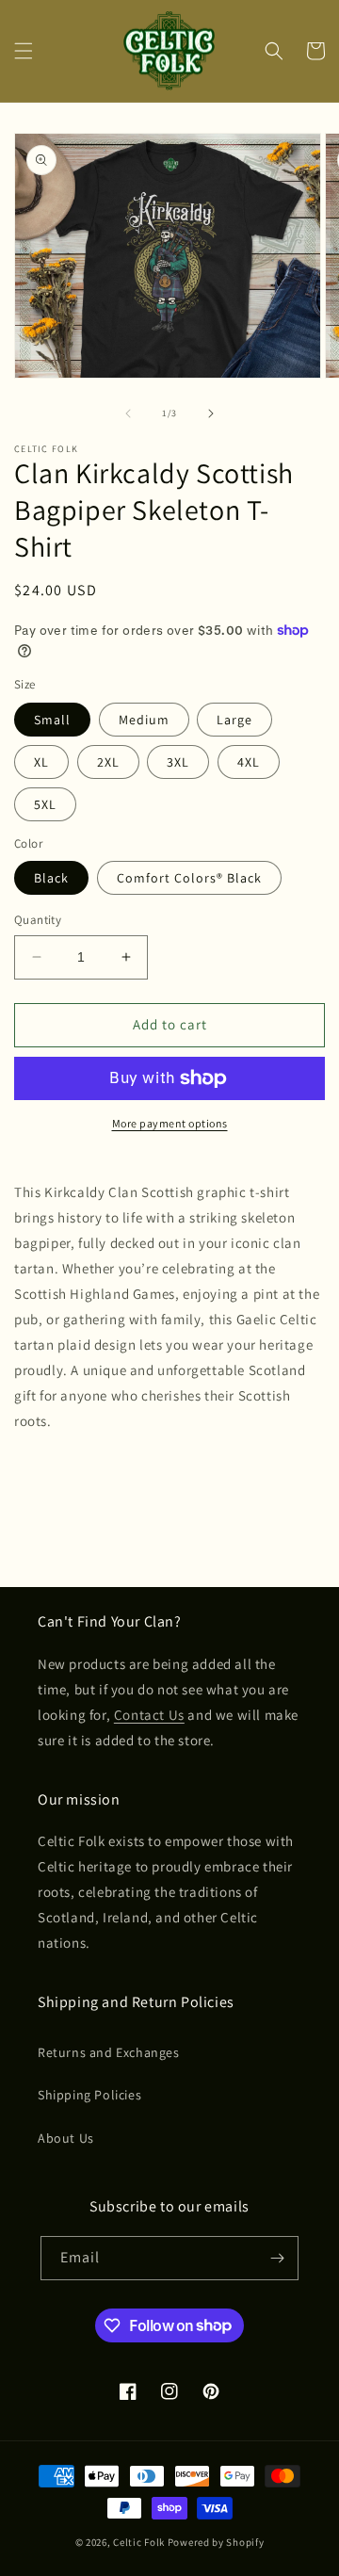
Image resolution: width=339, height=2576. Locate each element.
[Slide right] (211, 413)
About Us (66, 2138)
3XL (178, 762)
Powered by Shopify (216, 2542)
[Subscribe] (277, 2258)
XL (41, 762)
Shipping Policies (89, 2095)
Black (51, 878)
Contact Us (149, 1715)
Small (52, 720)
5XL (45, 804)
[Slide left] (128, 413)
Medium (144, 720)
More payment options (170, 1123)
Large (234, 720)
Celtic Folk (139, 2542)
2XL (108, 762)
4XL (249, 762)
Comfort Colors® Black (189, 878)
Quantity (38, 920)
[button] (24, 51)
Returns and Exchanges (109, 2052)
